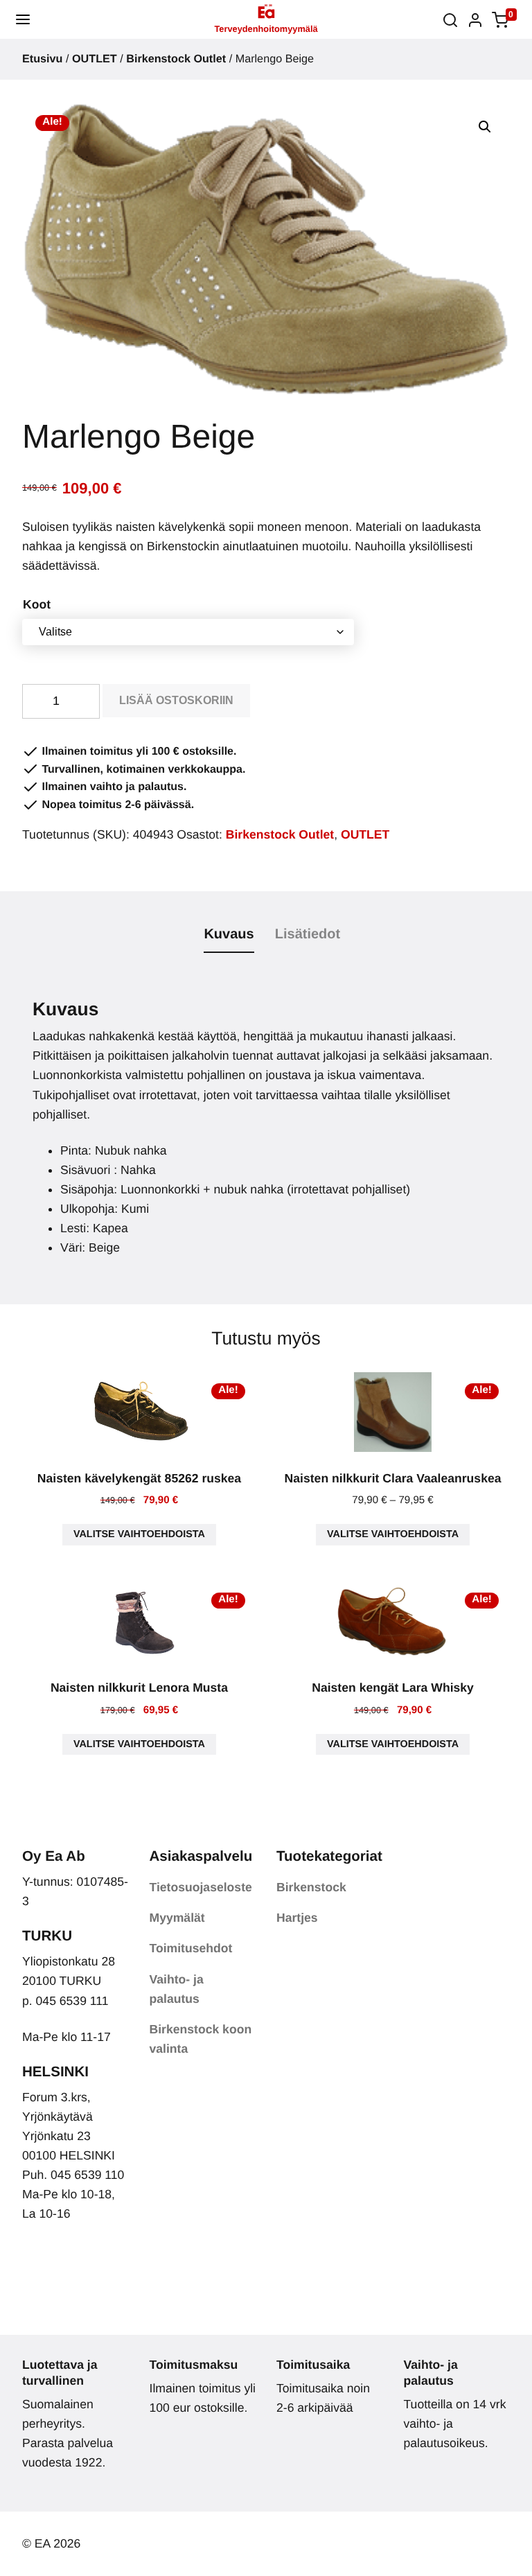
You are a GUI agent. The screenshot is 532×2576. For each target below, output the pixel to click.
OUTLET (95, 59)
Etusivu (42, 59)
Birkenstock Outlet (176, 59)
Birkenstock (311, 1887)
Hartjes (297, 1918)
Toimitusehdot (191, 1948)
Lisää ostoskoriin (176, 700)
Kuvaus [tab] (229, 934)
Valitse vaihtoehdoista (139, 1534)
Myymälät (177, 1918)
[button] (23, 19)
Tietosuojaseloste (201, 1887)
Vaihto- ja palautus (177, 1989)
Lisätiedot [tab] (308, 934)
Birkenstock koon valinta (201, 2039)
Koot (37, 604)
